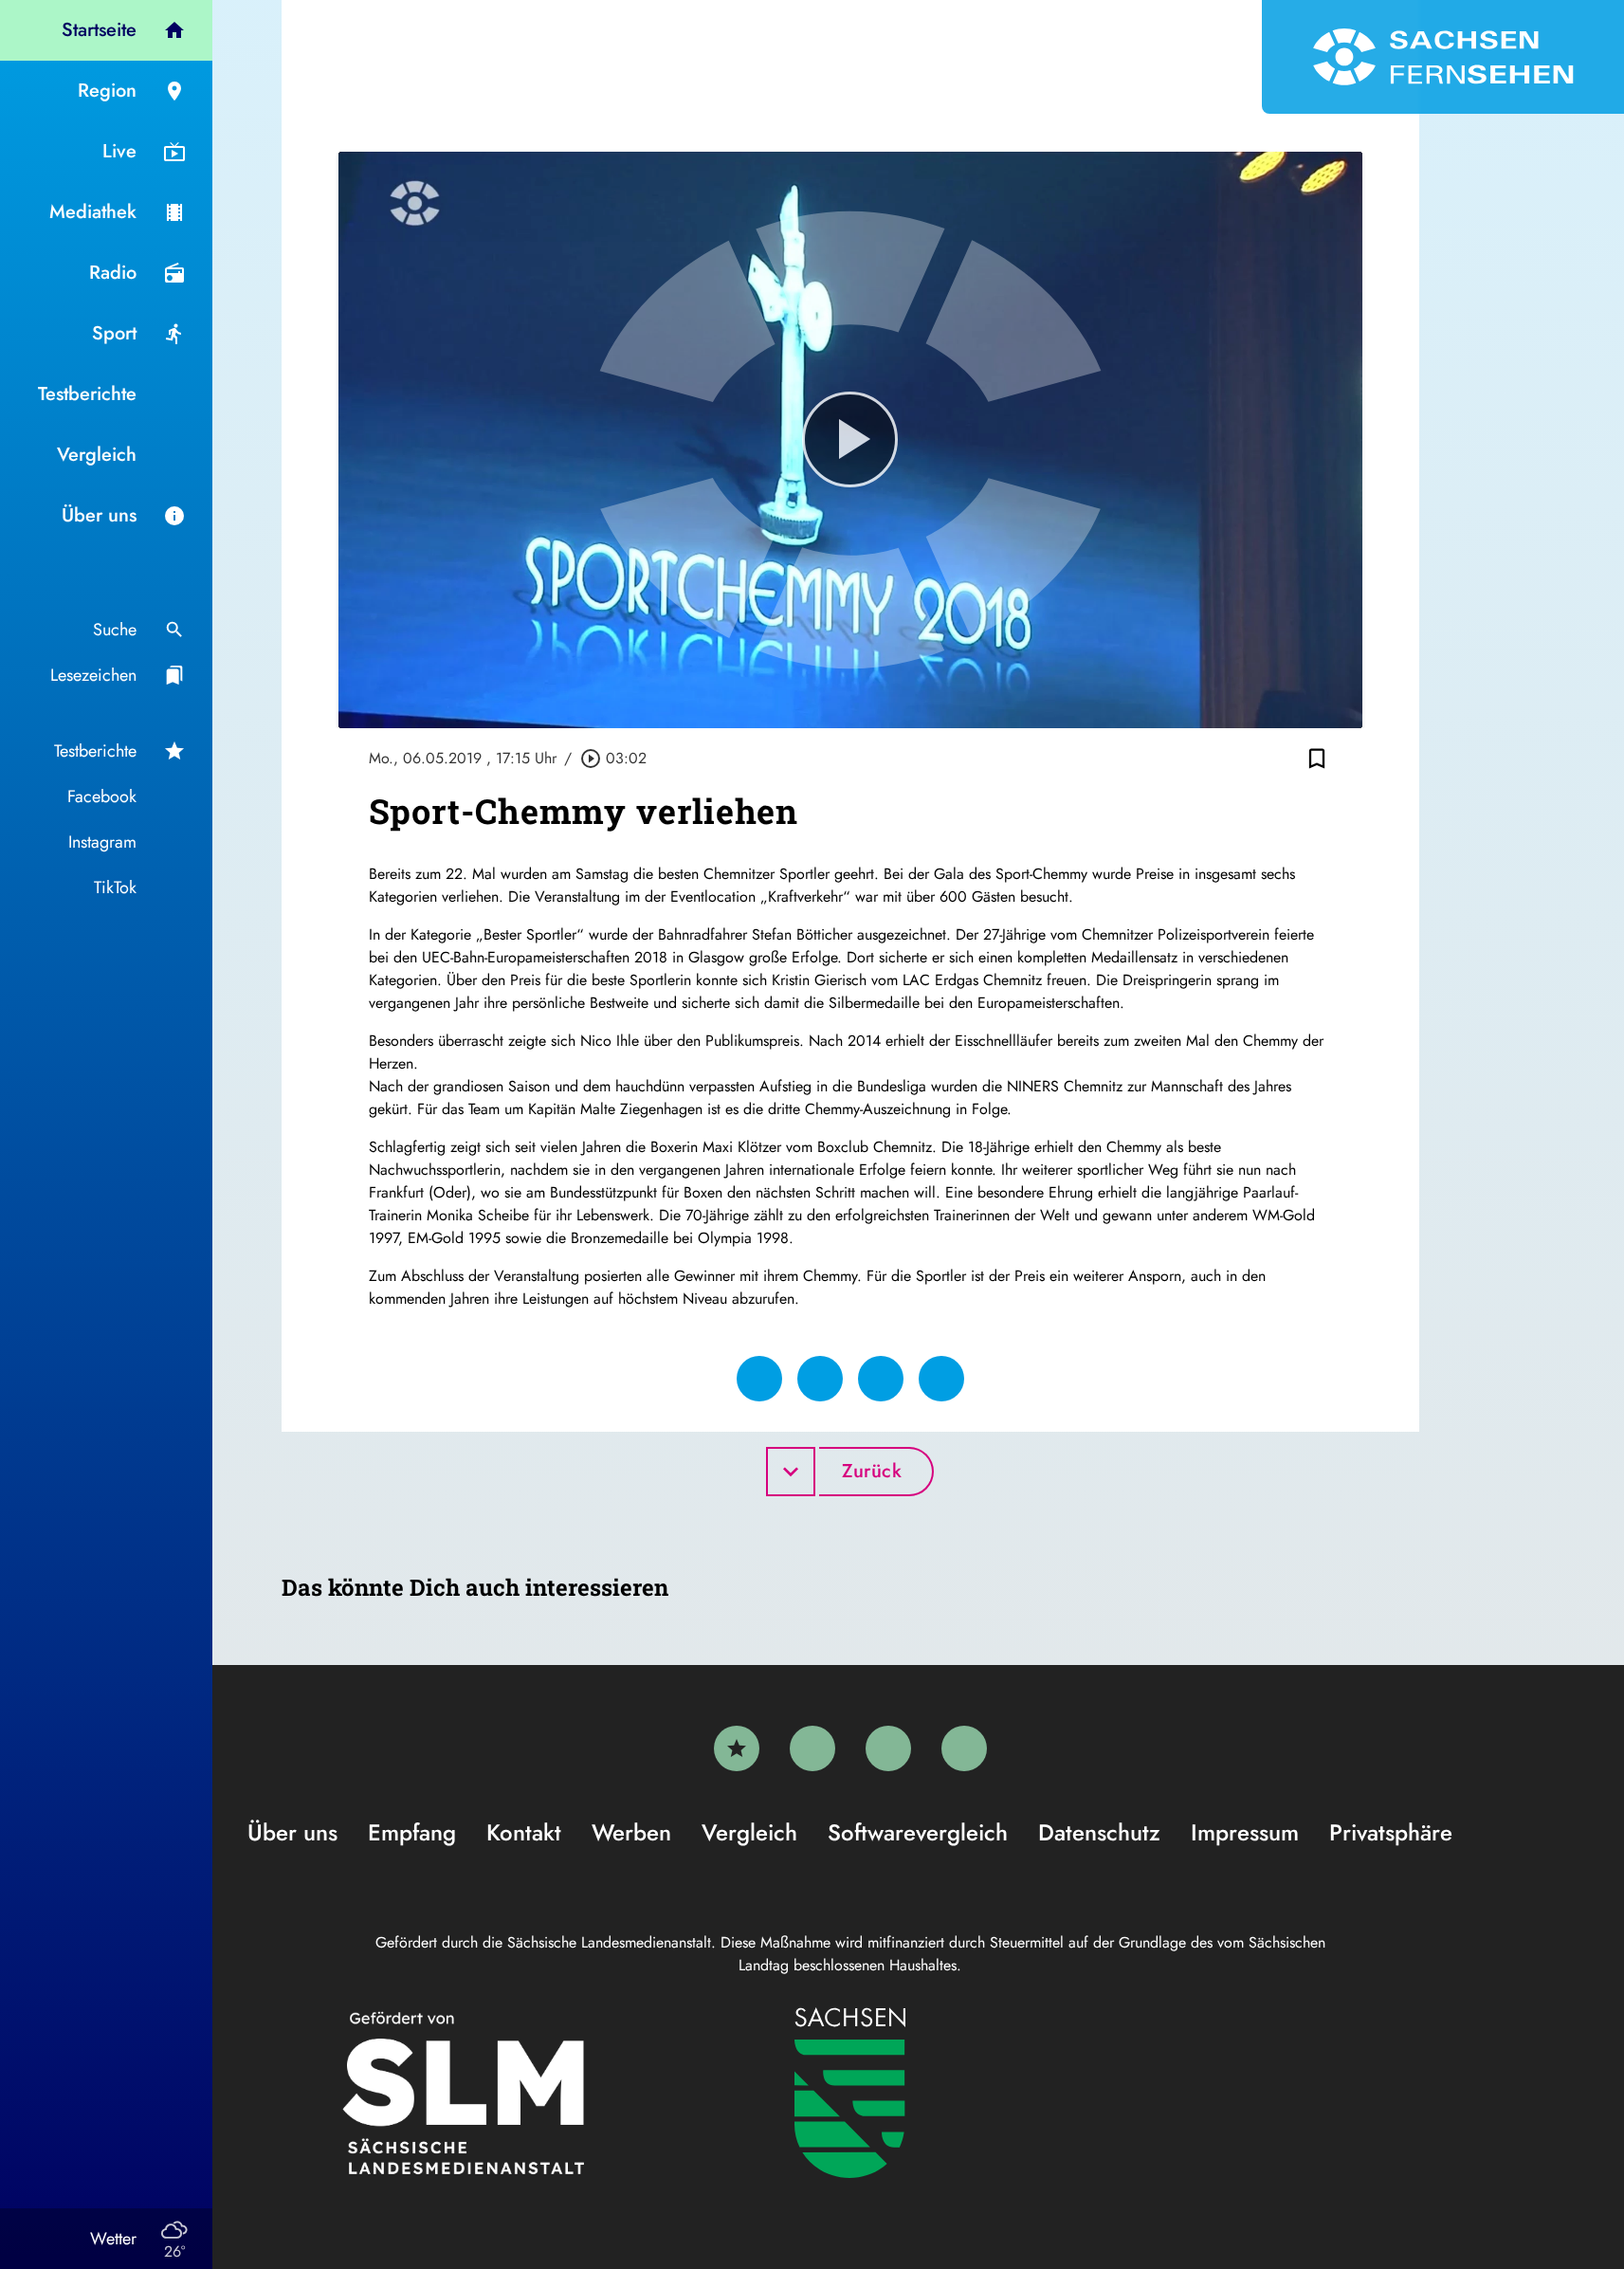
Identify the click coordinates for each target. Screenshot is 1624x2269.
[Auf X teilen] (820, 1379)
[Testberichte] (737, 1748)
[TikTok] (964, 1748)
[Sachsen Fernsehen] (1443, 57)
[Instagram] (888, 1748)
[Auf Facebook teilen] (759, 1379)
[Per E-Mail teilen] (941, 1379)
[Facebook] (812, 1748)
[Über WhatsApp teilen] (881, 1379)
